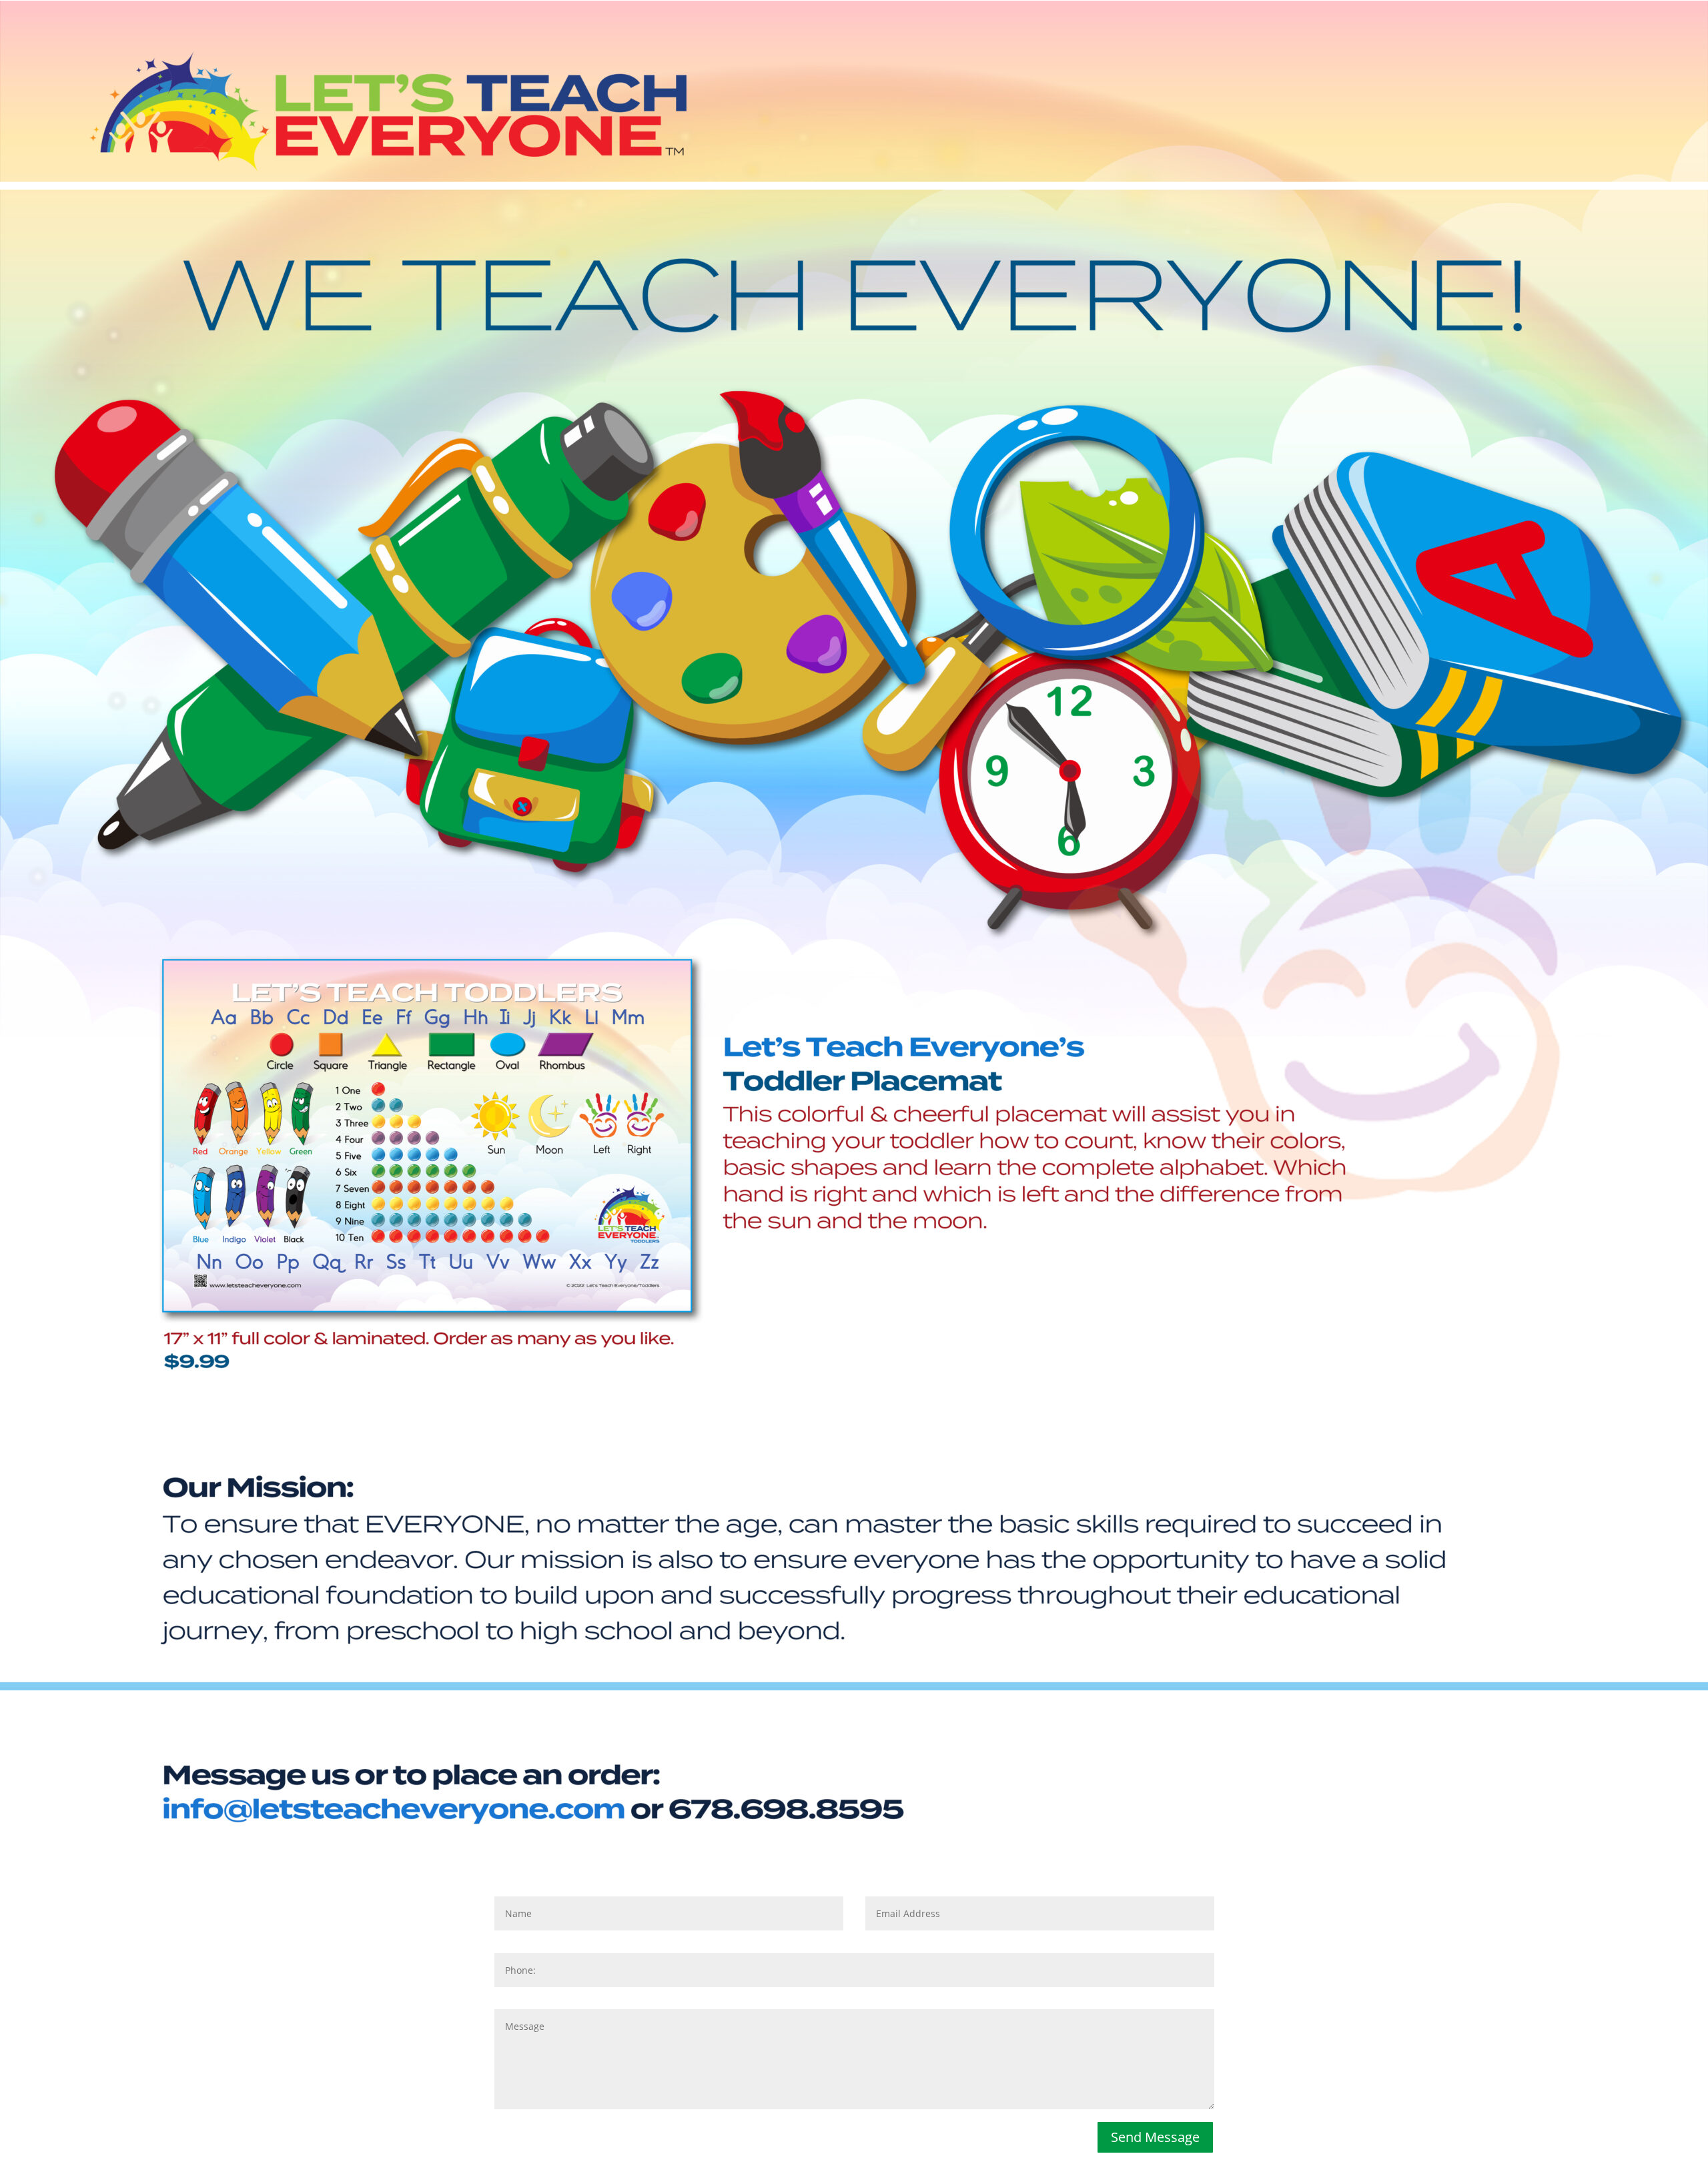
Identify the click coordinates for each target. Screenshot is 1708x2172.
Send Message (1155, 2137)
